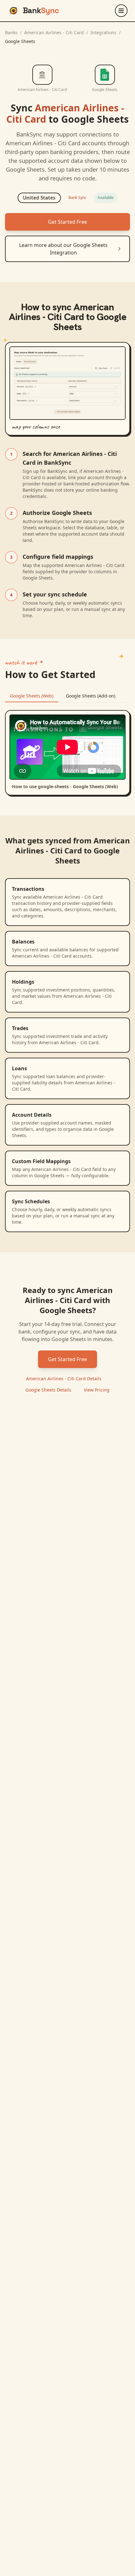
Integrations (103, 32)
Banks (11, 32)
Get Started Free (67, 222)
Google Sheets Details (48, 1390)
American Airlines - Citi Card (54, 32)
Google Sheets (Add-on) (91, 696)
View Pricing (97, 1390)
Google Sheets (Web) (32, 696)
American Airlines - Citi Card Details (64, 1379)
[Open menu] (121, 11)
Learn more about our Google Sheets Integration (63, 249)
